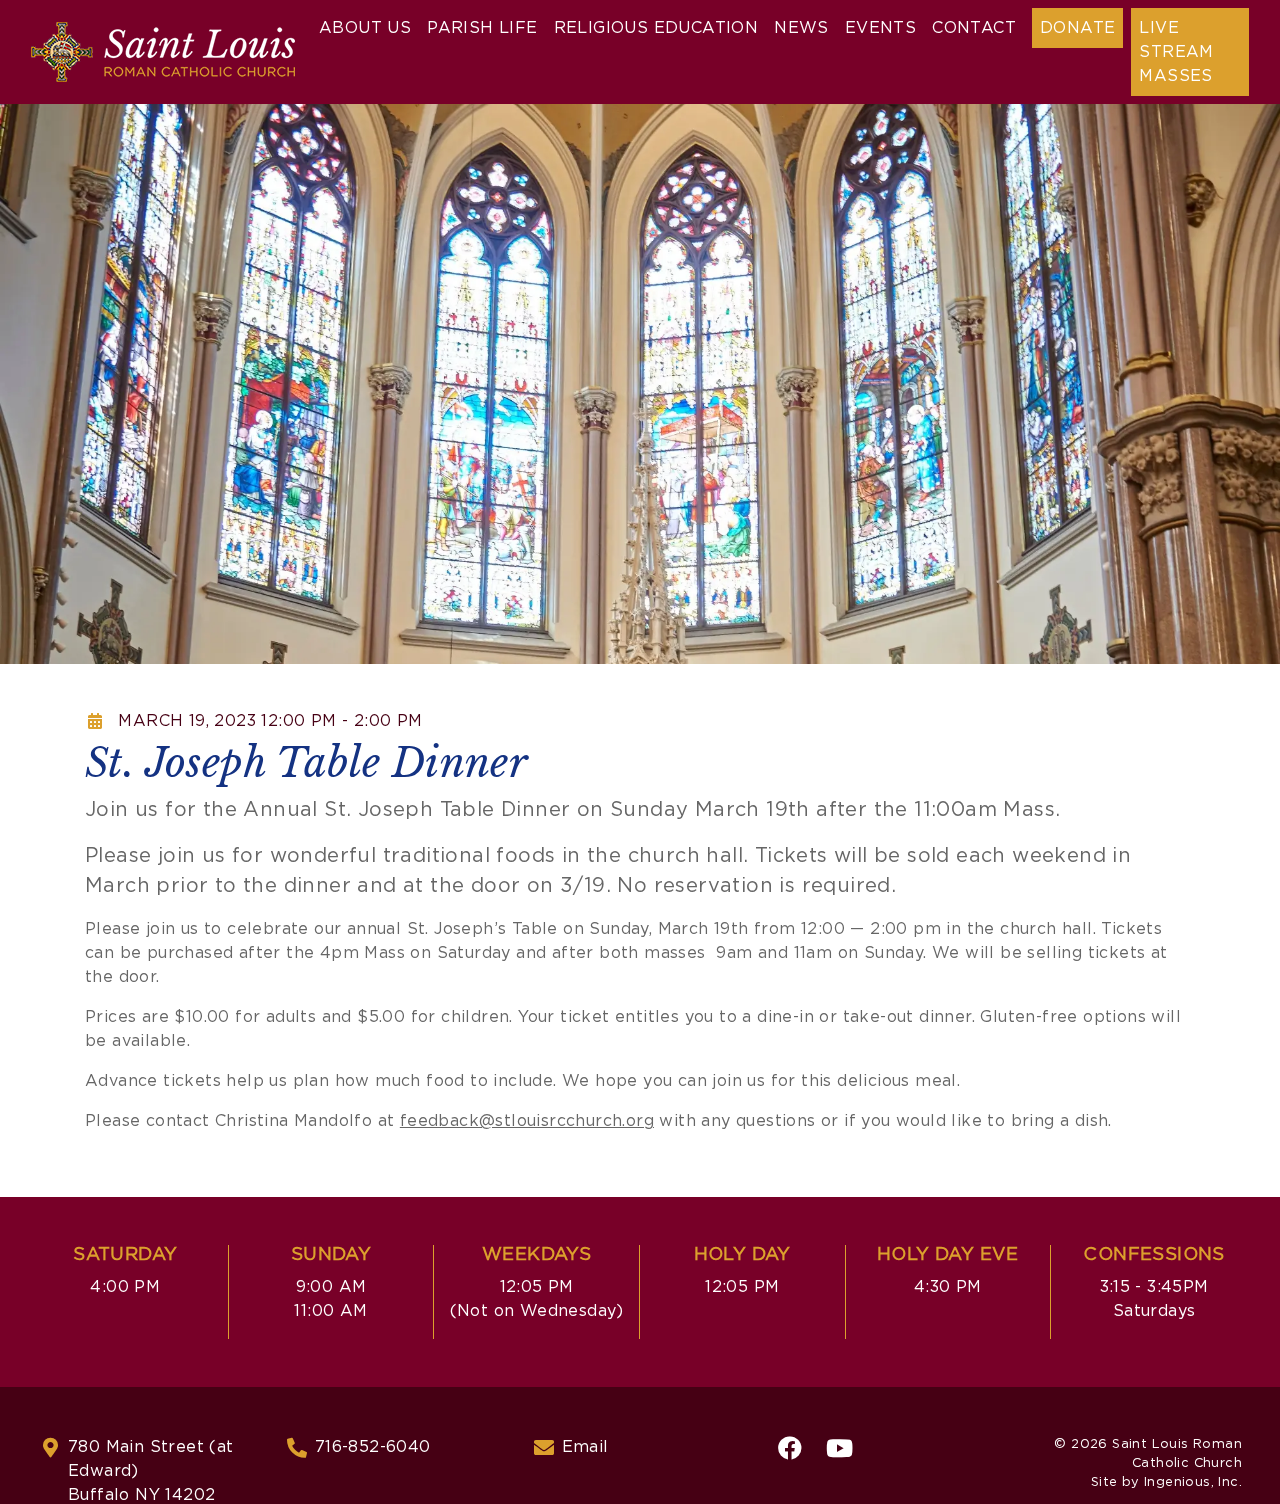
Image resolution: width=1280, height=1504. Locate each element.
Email (585, 1447)
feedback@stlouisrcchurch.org (527, 1121)
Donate (1077, 28)
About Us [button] (365, 28)
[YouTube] (839, 1448)
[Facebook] (790, 1448)
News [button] (801, 28)
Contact (974, 28)
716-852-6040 (373, 1447)
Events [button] (880, 28)
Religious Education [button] (656, 28)
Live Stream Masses (1176, 52)
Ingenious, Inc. (1193, 1482)
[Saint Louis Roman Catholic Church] (163, 52)
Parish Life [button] (482, 28)
